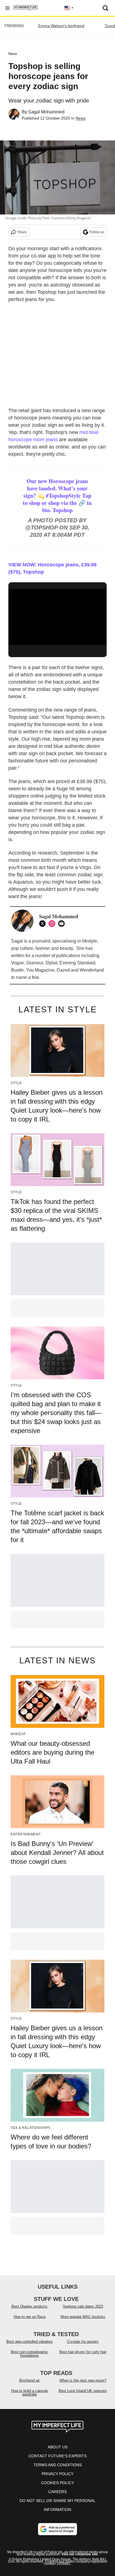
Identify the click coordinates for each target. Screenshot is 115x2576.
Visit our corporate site (80, 2554)
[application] (57, 617)
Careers (57, 2492)
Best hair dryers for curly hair (83, 2352)
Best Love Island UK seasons (83, 2391)
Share (22, 232)
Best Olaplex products (29, 2306)
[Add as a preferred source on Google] (57, 2529)
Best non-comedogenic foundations (29, 2354)
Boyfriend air (29, 2380)
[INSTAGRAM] (53, 924)
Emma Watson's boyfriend (61, 26)
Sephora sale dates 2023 (83, 2306)
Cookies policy (57, 2483)
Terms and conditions (58, 2465)
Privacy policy (57, 2474)
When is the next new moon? (83, 2380)
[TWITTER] (44, 924)
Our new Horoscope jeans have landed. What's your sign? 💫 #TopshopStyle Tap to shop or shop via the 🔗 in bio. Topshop (57, 496)
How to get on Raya (30, 2317)
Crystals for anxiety (83, 2342)
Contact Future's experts (57, 2456)
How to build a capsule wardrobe (29, 2393)
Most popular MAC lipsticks (83, 2317)
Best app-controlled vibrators (30, 2342)
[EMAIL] (63, 924)
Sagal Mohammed (46, 112)
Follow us (97, 232)
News (13, 54)
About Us (58, 2447)
